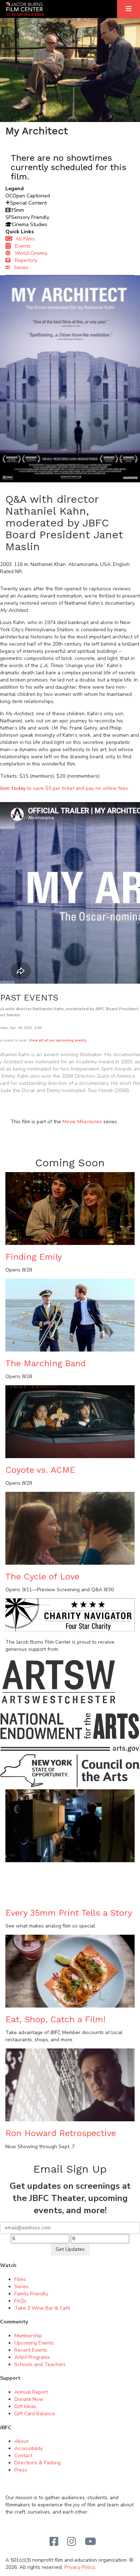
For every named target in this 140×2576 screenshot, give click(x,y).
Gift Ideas (25, 2406)
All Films (24, 239)
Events (21, 246)
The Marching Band (46, 1363)
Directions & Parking (38, 2463)
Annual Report (31, 2392)
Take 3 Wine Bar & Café (42, 2308)
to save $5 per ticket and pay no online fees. (65, 788)
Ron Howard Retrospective (61, 2133)
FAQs (20, 2301)
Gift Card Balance (35, 2414)
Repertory (24, 260)
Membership (28, 2336)
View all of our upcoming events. (58, 1040)
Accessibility (29, 2448)
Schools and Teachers (40, 2364)
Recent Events (31, 2350)
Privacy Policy (80, 2567)
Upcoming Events (34, 2343)
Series (19, 268)
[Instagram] (72, 2542)
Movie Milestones (82, 1122)
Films (20, 2279)
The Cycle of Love (42, 1577)
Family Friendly (31, 2294)
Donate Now (29, 2399)
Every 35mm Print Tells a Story (69, 1913)
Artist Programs (32, 2357)
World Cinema (29, 253)
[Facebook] (54, 2542)
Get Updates (70, 2249)
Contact (23, 2456)
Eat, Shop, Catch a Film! (55, 2019)
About (21, 2441)
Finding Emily (34, 1257)
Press (21, 2470)
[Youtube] (90, 2542)
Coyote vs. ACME (40, 1470)
